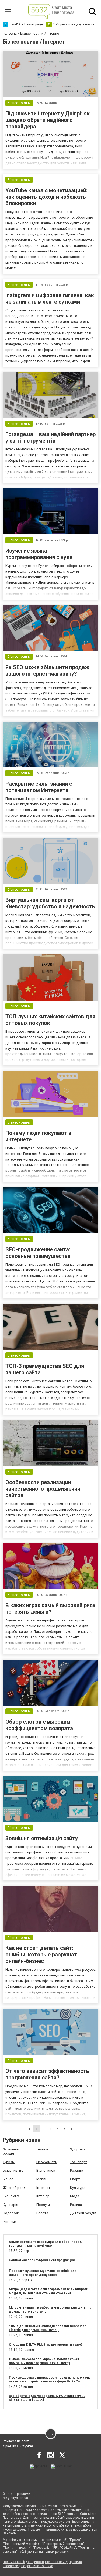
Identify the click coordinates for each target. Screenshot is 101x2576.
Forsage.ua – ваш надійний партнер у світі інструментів (50, 437)
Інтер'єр (43, 2196)
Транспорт (79, 2162)
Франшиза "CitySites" (19, 2446)
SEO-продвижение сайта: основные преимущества (38, 1253)
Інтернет (43, 2188)
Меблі (41, 2179)
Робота (42, 2213)
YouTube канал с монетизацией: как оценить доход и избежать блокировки (46, 197)
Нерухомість (47, 2162)
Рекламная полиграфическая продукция (42, 2260)
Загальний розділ (11, 2151)
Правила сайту (56, 2562)
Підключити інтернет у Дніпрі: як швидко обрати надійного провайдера (48, 120)
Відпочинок (46, 2170)
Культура (78, 2188)
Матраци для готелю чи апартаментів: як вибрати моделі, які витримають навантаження (48, 2291)
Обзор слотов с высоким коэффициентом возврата (39, 1725)
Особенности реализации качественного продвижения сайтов (43, 1489)
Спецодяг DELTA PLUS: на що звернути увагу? (46, 2345)
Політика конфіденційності (23, 2562)
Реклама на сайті (16, 2441)
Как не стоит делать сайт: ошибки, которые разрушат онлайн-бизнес (41, 1955)
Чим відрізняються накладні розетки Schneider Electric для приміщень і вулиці (47, 2328)
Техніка (42, 2149)
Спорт (75, 2179)
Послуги (43, 2205)
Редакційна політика (37, 2566)
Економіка (11, 2196)
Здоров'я (78, 2149)
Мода (75, 2196)
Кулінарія (10, 2205)
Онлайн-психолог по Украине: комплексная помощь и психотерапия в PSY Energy (44, 2361)
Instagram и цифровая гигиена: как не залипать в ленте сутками (50, 298)
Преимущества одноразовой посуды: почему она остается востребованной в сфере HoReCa (50, 2379)
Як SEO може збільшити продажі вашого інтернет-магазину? (48, 670)
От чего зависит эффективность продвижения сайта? (47, 2074)
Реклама (10, 2222)
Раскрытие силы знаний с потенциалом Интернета (39, 787)
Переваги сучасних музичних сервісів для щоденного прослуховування (43, 2273)
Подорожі (11, 2213)
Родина (76, 2205)
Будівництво (13, 2170)
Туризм (9, 2162)
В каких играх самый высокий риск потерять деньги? (50, 1608)
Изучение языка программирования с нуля (39, 554)
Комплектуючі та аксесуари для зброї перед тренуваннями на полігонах (45, 2244)
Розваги (77, 2170)
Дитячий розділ (83, 2213)
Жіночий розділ (16, 2188)
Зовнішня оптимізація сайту (42, 1838)
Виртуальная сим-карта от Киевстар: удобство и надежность (50, 903)
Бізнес (8, 2179)
